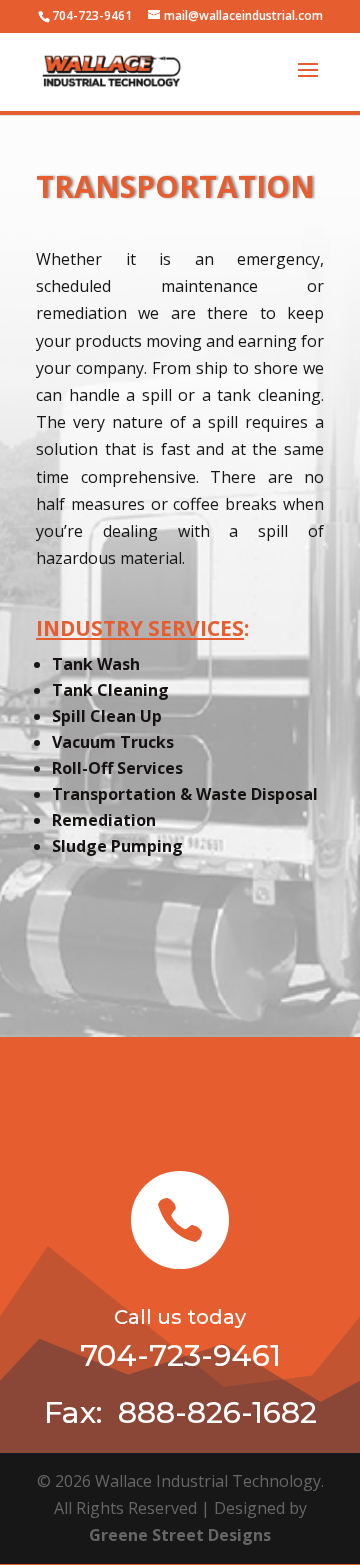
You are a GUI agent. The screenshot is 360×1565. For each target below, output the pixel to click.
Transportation (114, 794)
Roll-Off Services (117, 768)
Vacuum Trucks (113, 742)
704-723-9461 (92, 15)
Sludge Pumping (117, 846)
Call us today (180, 1317)
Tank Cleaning (110, 690)
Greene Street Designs (180, 1535)
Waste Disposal (257, 794)
